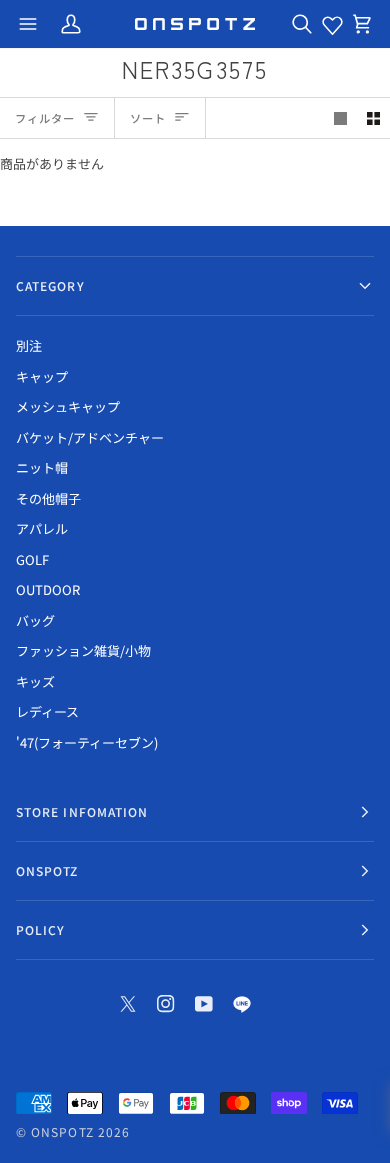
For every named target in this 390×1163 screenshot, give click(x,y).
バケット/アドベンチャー (90, 437)
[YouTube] (204, 1004)
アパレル (42, 528)
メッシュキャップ (68, 406)
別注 (29, 345)
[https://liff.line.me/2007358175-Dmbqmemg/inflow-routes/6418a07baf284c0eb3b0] (242, 1004)
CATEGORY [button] (50, 285)
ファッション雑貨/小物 (83, 650)
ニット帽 (42, 467)
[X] (128, 1004)
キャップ (42, 376)
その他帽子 (48, 498)
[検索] (302, 24)
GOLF (32, 559)
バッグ (35, 620)
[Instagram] (166, 1004)
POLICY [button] (40, 929)
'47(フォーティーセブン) (87, 742)
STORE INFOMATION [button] (82, 811)
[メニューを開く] (28, 24)
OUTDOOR (48, 589)
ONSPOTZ (62, 1131)
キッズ (35, 681)
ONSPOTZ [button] (47, 870)
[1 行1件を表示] (340, 118)
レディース (47, 711)
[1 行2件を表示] (373, 118)
